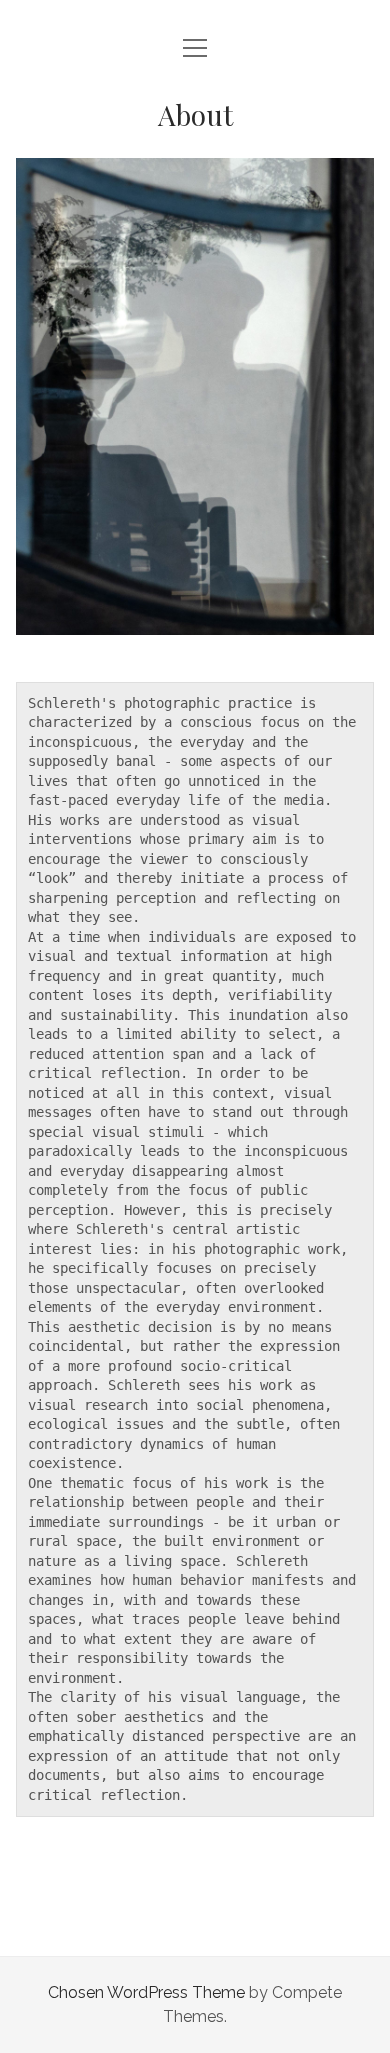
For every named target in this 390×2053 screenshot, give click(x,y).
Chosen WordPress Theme (146, 1992)
